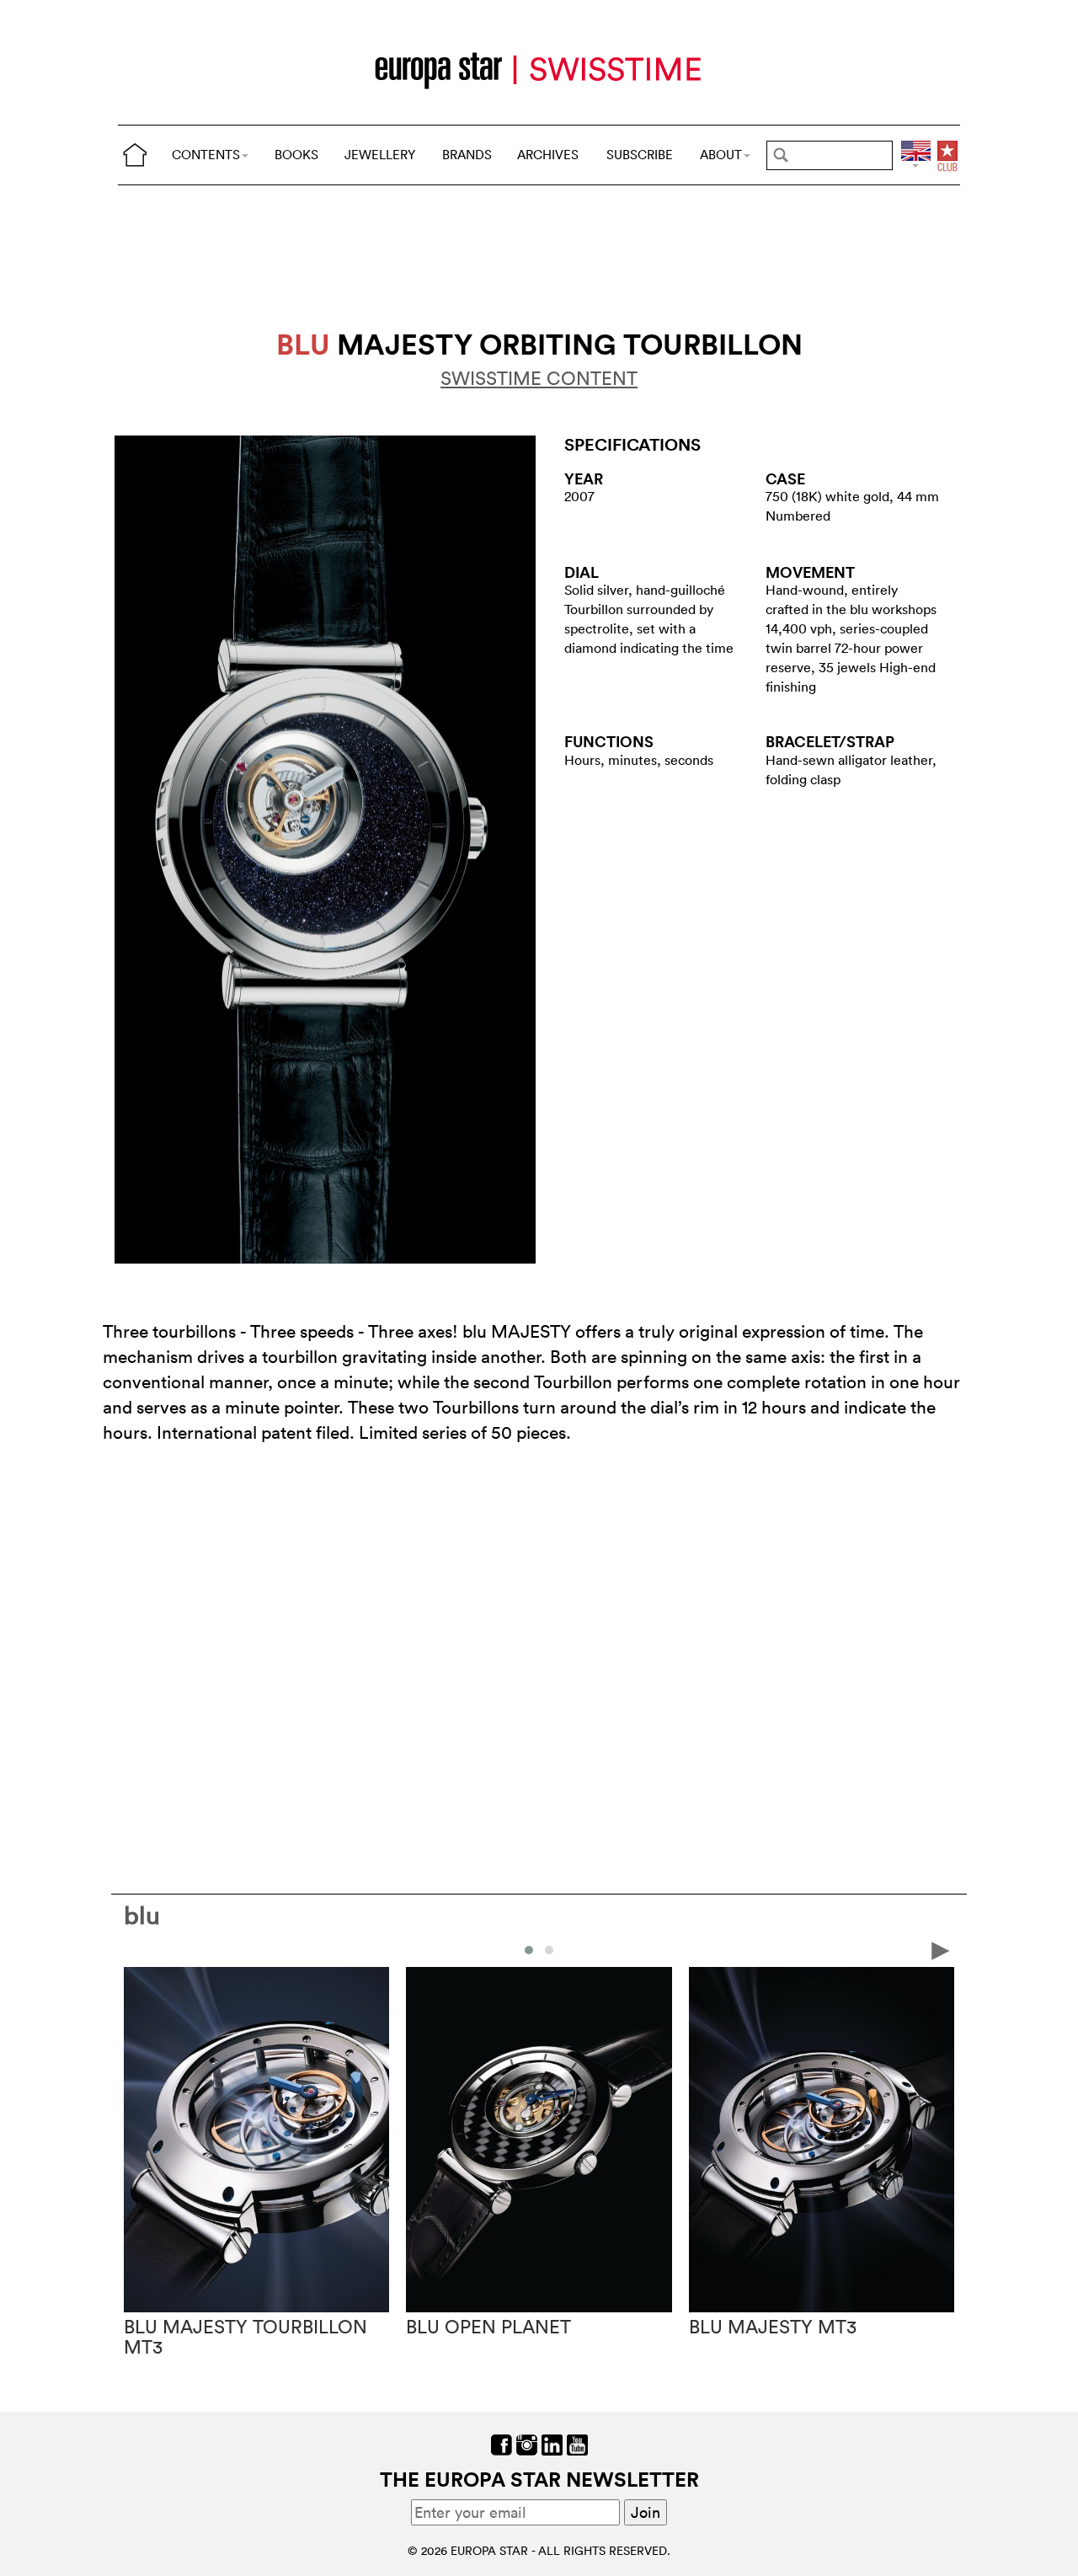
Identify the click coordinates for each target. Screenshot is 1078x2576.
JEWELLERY (380, 155)
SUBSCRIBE (640, 155)
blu (142, 1915)
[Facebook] (502, 2443)
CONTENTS (206, 155)
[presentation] (137, 1949)
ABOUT (721, 155)
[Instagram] (527, 2443)
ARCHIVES (548, 155)
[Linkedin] (552, 2443)
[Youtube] (577, 2443)
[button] (529, 1950)
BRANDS (467, 155)
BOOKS (296, 155)
